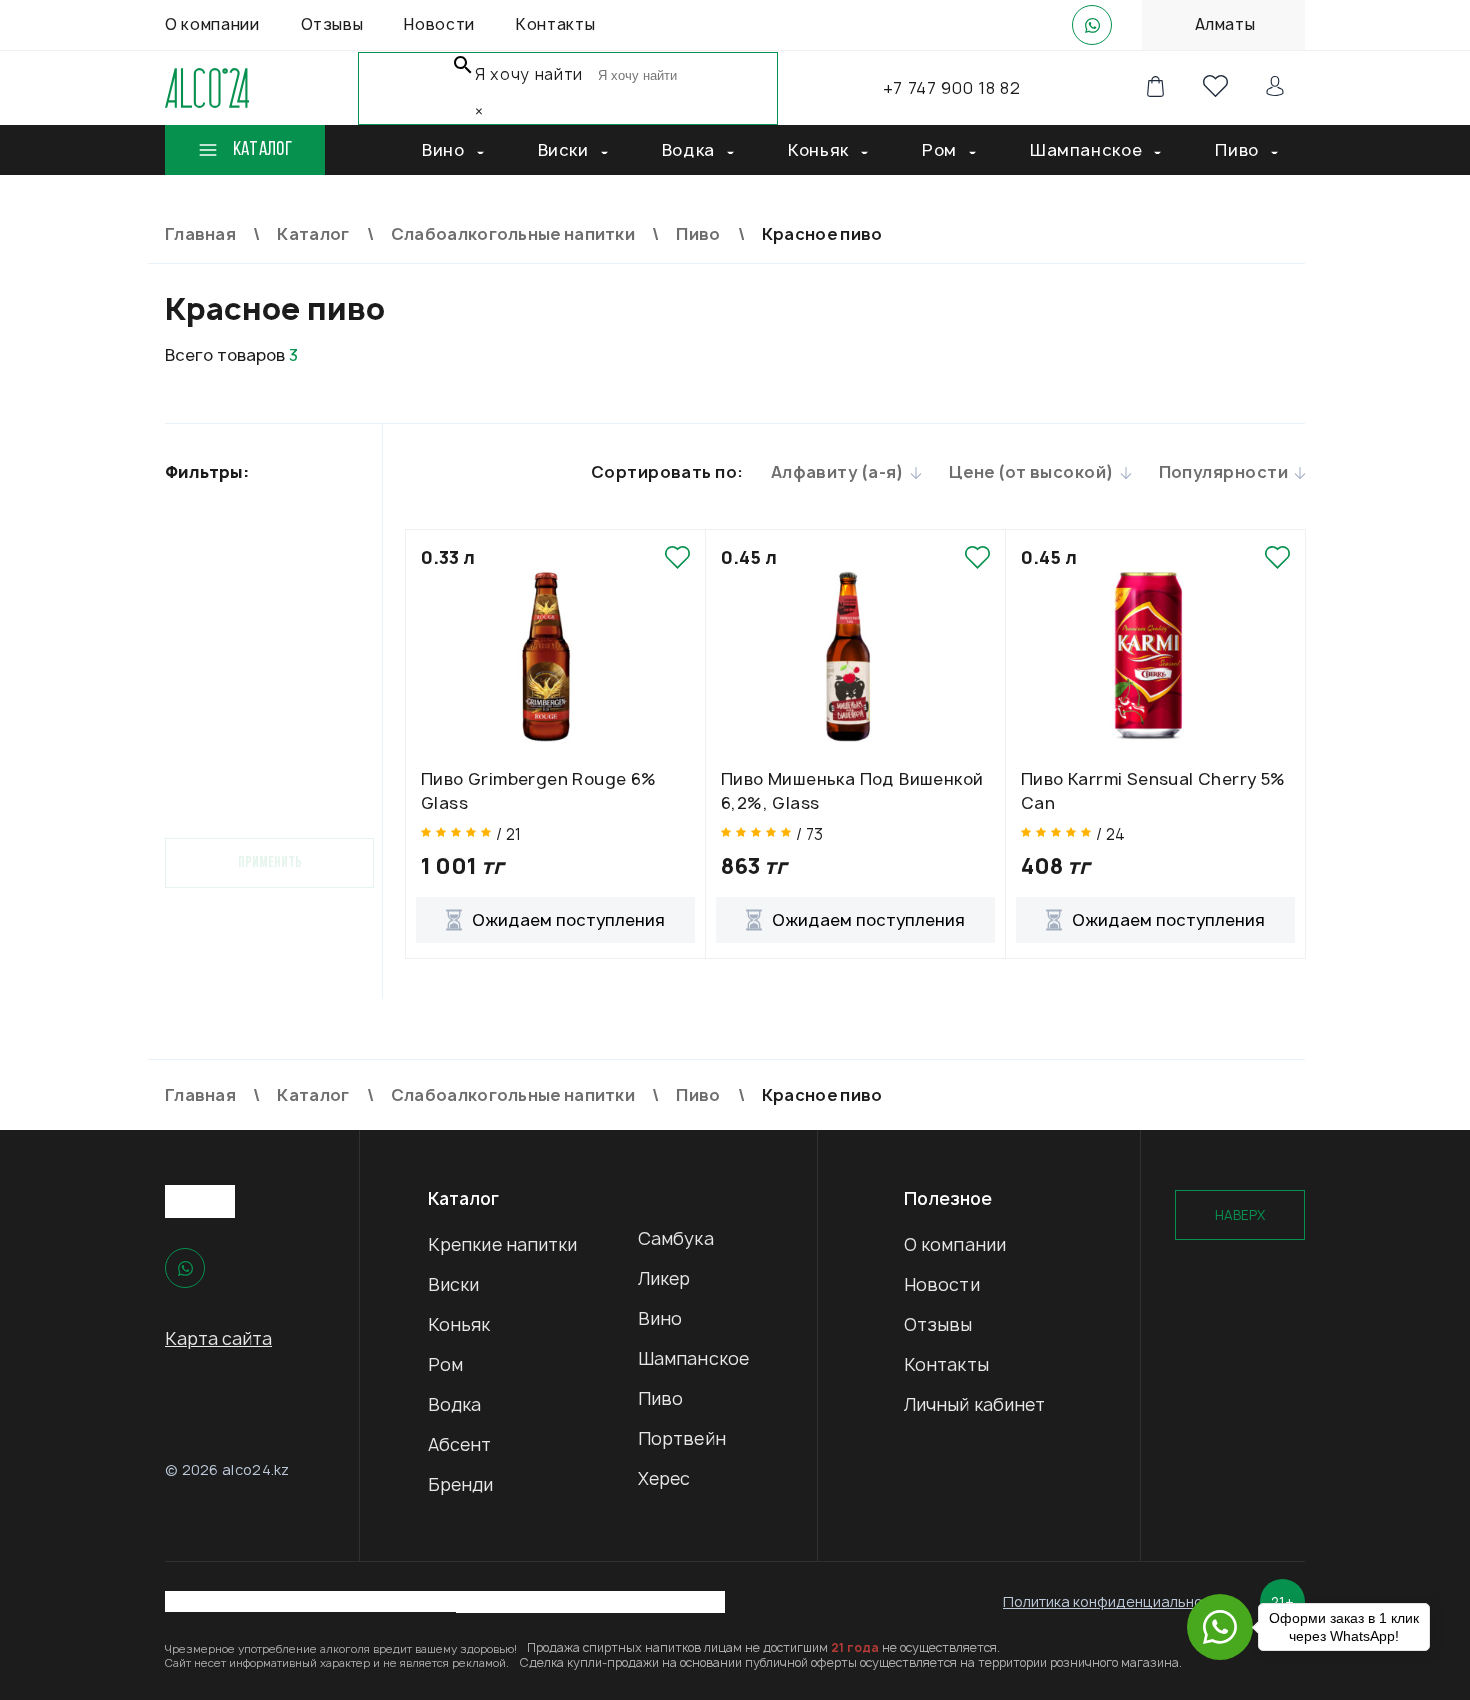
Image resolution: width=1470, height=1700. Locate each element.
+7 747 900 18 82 (951, 88)
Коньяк (459, 1324)
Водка (455, 1404)
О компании (955, 1244)
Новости (942, 1284)
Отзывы (938, 1324)
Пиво (660, 1398)
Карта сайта (218, 1338)
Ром (445, 1364)
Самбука (676, 1238)
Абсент (460, 1444)
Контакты (946, 1364)
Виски (454, 1284)
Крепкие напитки (503, 1244)
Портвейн (682, 1438)
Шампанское (693, 1358)
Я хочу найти (529, 74)
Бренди (461, 1484)
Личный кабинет (974, 1404)
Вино (660, 1318)
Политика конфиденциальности (1114, 1601)
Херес (664, 1478)
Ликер (664, 1278)
